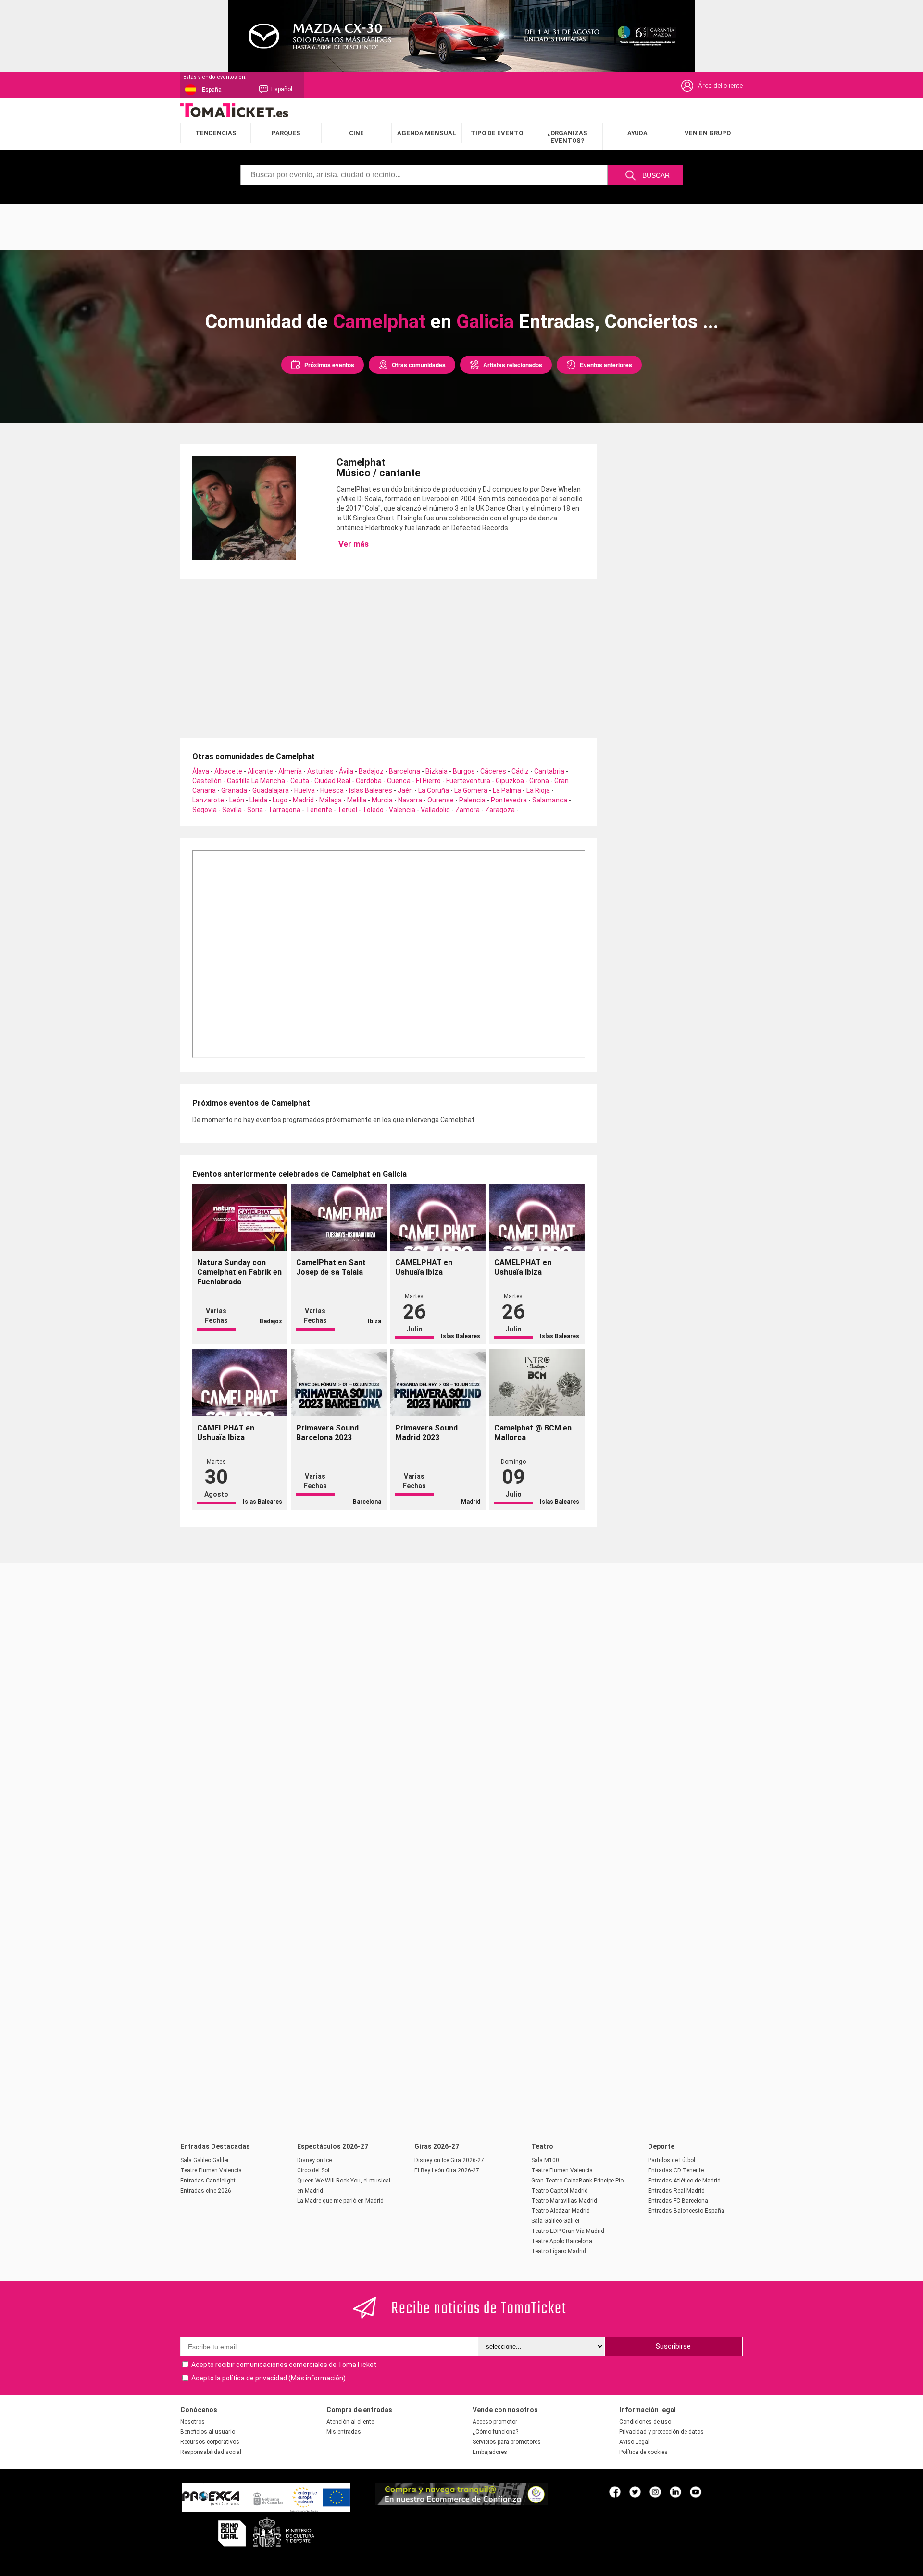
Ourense (441, 800)
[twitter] (635, 2491)
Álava (201, 771)
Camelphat (379, 322)
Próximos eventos (329, 365)
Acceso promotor (495, 2422)
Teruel (347, 810)
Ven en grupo (708, 133)
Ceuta (300, 781)
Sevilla (232, 810)
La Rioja (538, 790)
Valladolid (435, 810)
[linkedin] (675, 2491)
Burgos (464, 771)
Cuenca (399, 781)
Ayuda (637, 133)
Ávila (346, 771)
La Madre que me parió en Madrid (340, 2201)
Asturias (320, 771)
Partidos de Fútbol (672, 2160)
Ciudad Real (332, 781)
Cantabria (549, 771)
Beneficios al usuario (208, 2432)
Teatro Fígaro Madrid (559, 2251)
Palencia (472, 800)
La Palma (507, 790)
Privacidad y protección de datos (661, 2432)
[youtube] (696, 2491)
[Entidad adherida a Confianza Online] (461, 2503)
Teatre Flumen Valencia (211, 2170)
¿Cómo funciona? (495, 2432)
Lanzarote (208, 800)
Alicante (260, 771)
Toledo (373, 810)
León (237, 800)
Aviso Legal (634, 2442)
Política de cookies (643, 2452)
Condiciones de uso (645, 2422)
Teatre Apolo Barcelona (562, 2241)
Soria (255, 810)
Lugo (280, 800)
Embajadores (490, 2452)
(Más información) (317, 2378)
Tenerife (319, 810)
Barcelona (405, 771)
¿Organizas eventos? (567, 137)
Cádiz (520, 771)
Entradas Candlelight (208, 2181)
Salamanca (550, 800)
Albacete (228, 771)
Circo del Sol (313, 2170)
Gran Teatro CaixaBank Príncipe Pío (577, 2181)
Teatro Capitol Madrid (560, 2191)
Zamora (468, 810)
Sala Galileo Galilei (204, 2160)
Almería (290, 771)
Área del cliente (720, 86)
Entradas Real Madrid (676, 2191)
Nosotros (193, 2422)
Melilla (357, 800)
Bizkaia (437, 771)
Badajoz (371, 771)
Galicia (485, 322)
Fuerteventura (468, 781)
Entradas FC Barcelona (678, 2201)
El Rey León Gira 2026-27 (447, 2170)
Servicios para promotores (507, 2442)
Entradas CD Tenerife (676, 2170)
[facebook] (615, 2491)
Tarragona (284, 810)
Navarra (410, 800)
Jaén (405, 790)
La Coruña (434, 790)
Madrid (303, 800)
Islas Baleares (371, 790)
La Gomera (471, 790)
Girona (539, 781)
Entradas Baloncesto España (686, 2211)
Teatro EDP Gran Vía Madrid (568, 2231)
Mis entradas (344, 2432)
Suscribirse (673, 2346)
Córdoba (369, 781)
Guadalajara (271, 790)
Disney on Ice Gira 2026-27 (449, 2160)
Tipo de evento (497, 133)
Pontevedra (509, 800)
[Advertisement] (461, 226)
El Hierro (428, 781)
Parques (286, 133)
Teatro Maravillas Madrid (564, 2201)
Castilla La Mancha (256, 781)
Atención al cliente (350, 2422)
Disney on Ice (314, 2160)
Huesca (332, 790)
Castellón (207, 781)
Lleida (258, 800)
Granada (234, 790)
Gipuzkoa (510, 781)
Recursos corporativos (210, 2442)
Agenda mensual (427, 133)
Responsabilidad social (211, 2452)
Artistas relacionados (513, 365)
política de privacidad (255, 2378)
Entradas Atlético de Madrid (684, 2181)
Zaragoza (500, 810)
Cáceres (493, 771)
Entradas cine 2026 (206, 2191)
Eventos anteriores (606, 365)
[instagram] (655, 2491)
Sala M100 (545, 2160)
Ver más (353, 544)
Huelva (305, 790)
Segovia (205, 810)
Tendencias (216, 133)
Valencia (402, 810)
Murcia (382, 800)
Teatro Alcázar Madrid (561, 2211)
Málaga (331, 800)
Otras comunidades (419, 365)
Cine (356, 133)
